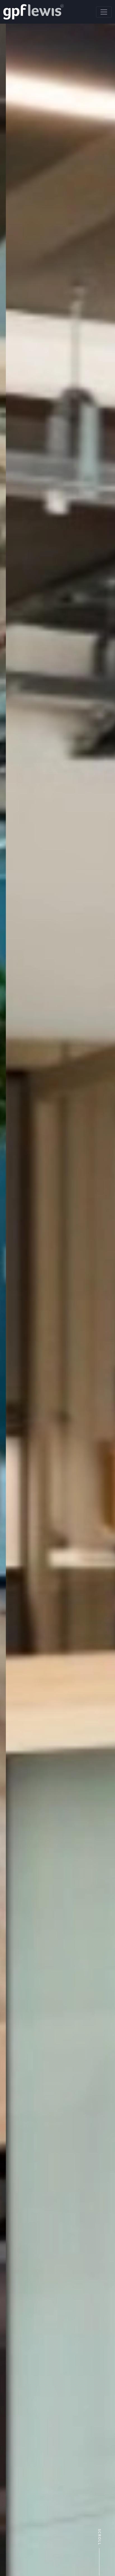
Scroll (99, 2537)
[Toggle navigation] (104, 12)
